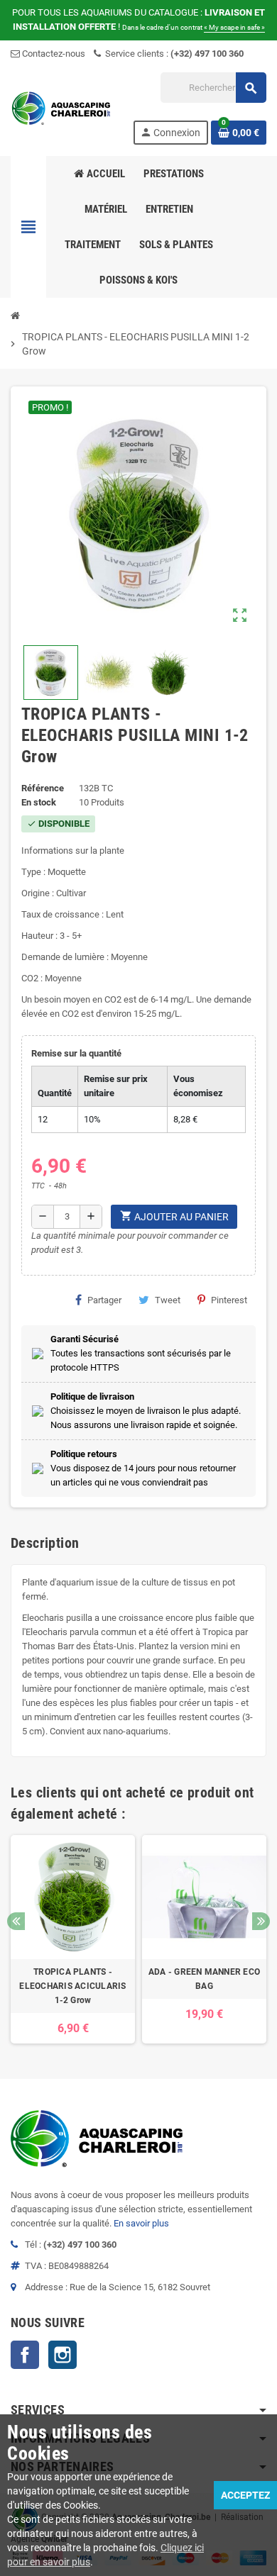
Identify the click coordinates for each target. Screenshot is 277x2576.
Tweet (168, 1300)
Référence (43, 788)
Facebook (25, 2355)
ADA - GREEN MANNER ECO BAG (204, 1979)
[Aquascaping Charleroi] (62, 107)
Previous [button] (16, 1921)
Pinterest (229, 1300)
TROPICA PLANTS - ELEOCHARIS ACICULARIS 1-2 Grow (72, 1986)
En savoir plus (141, 2223)
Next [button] (261, 1921)
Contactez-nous (53, 54)
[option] (73, 1939)
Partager (104, 1300)
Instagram (63, 2355)
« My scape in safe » (234, 27)
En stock (39, 802)
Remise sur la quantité (76, 1053)
